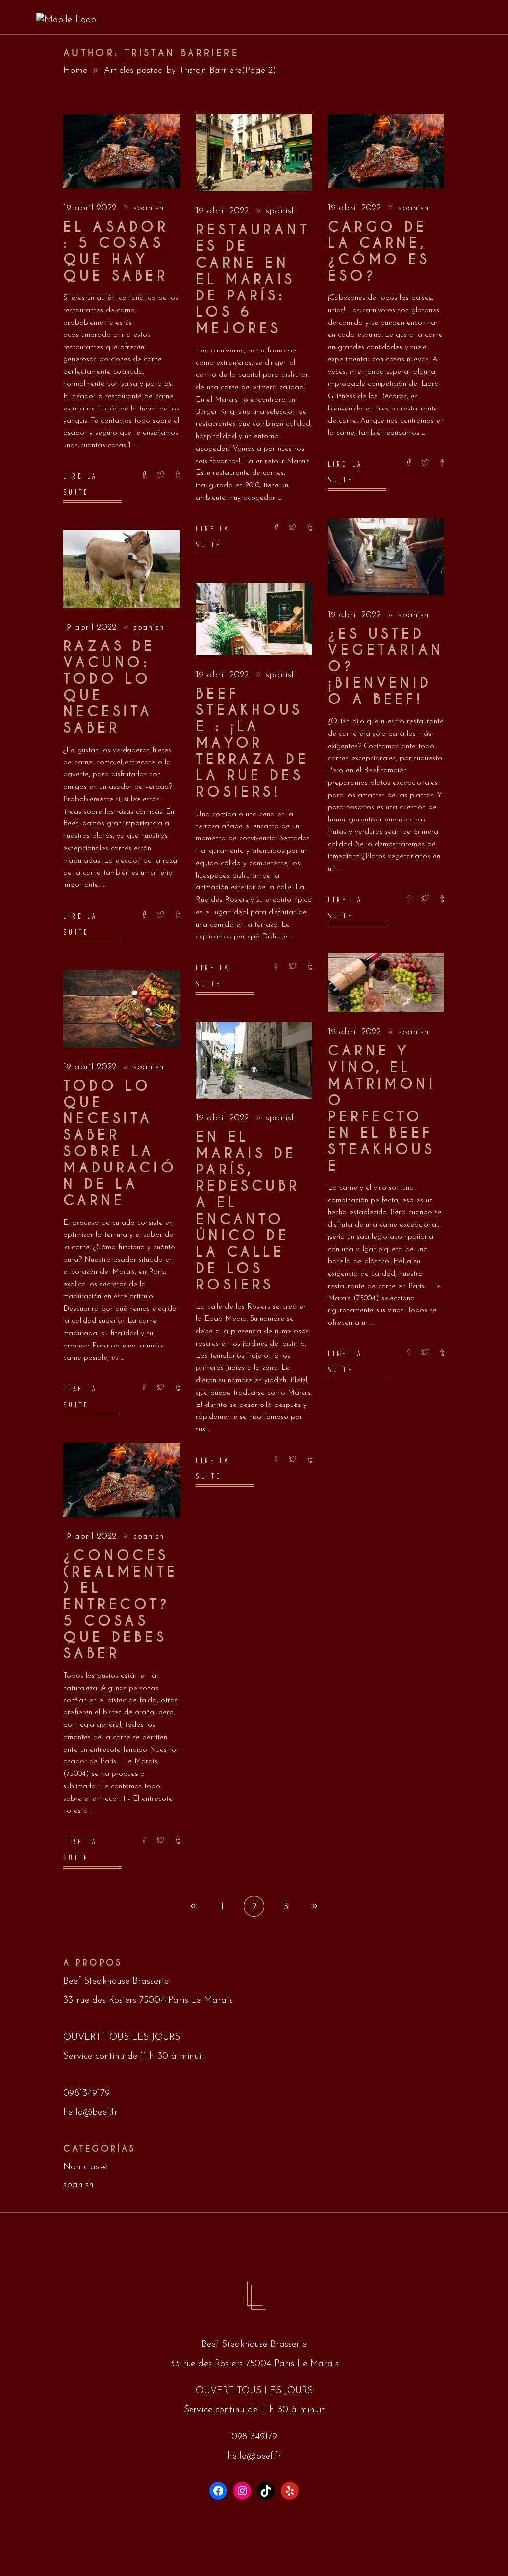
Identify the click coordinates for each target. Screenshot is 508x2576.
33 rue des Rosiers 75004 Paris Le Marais (148, 2001)
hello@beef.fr (91, 2113)
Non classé (85, 2167)
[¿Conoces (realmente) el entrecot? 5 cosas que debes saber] (122, 1480)
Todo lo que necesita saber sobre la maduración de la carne (120, 1143)
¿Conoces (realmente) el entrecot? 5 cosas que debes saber (121, 1605)
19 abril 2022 (91, 208)
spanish (149, 208)
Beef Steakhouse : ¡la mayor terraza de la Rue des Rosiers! (252, 743)
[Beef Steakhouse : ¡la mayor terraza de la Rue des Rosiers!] (254, 619)
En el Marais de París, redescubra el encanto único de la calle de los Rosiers (248, 1211)
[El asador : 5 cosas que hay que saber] (122, 151)
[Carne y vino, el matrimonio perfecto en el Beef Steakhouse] (386, 983)
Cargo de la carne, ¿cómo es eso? (379, 252)
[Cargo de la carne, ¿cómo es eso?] (386, 151)
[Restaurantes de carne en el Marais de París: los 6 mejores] (254, 153)
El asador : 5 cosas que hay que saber (116, 252)
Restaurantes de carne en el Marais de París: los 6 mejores (253, 279)
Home (75, 71)
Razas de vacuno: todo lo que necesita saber (109, 687)
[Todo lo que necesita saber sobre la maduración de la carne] (122, 1009)
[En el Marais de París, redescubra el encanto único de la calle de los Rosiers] (254, 1060)
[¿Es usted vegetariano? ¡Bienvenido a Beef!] (386, 557)
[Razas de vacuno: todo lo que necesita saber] (122, 569)
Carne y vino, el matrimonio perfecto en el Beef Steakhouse (382, 1108)
